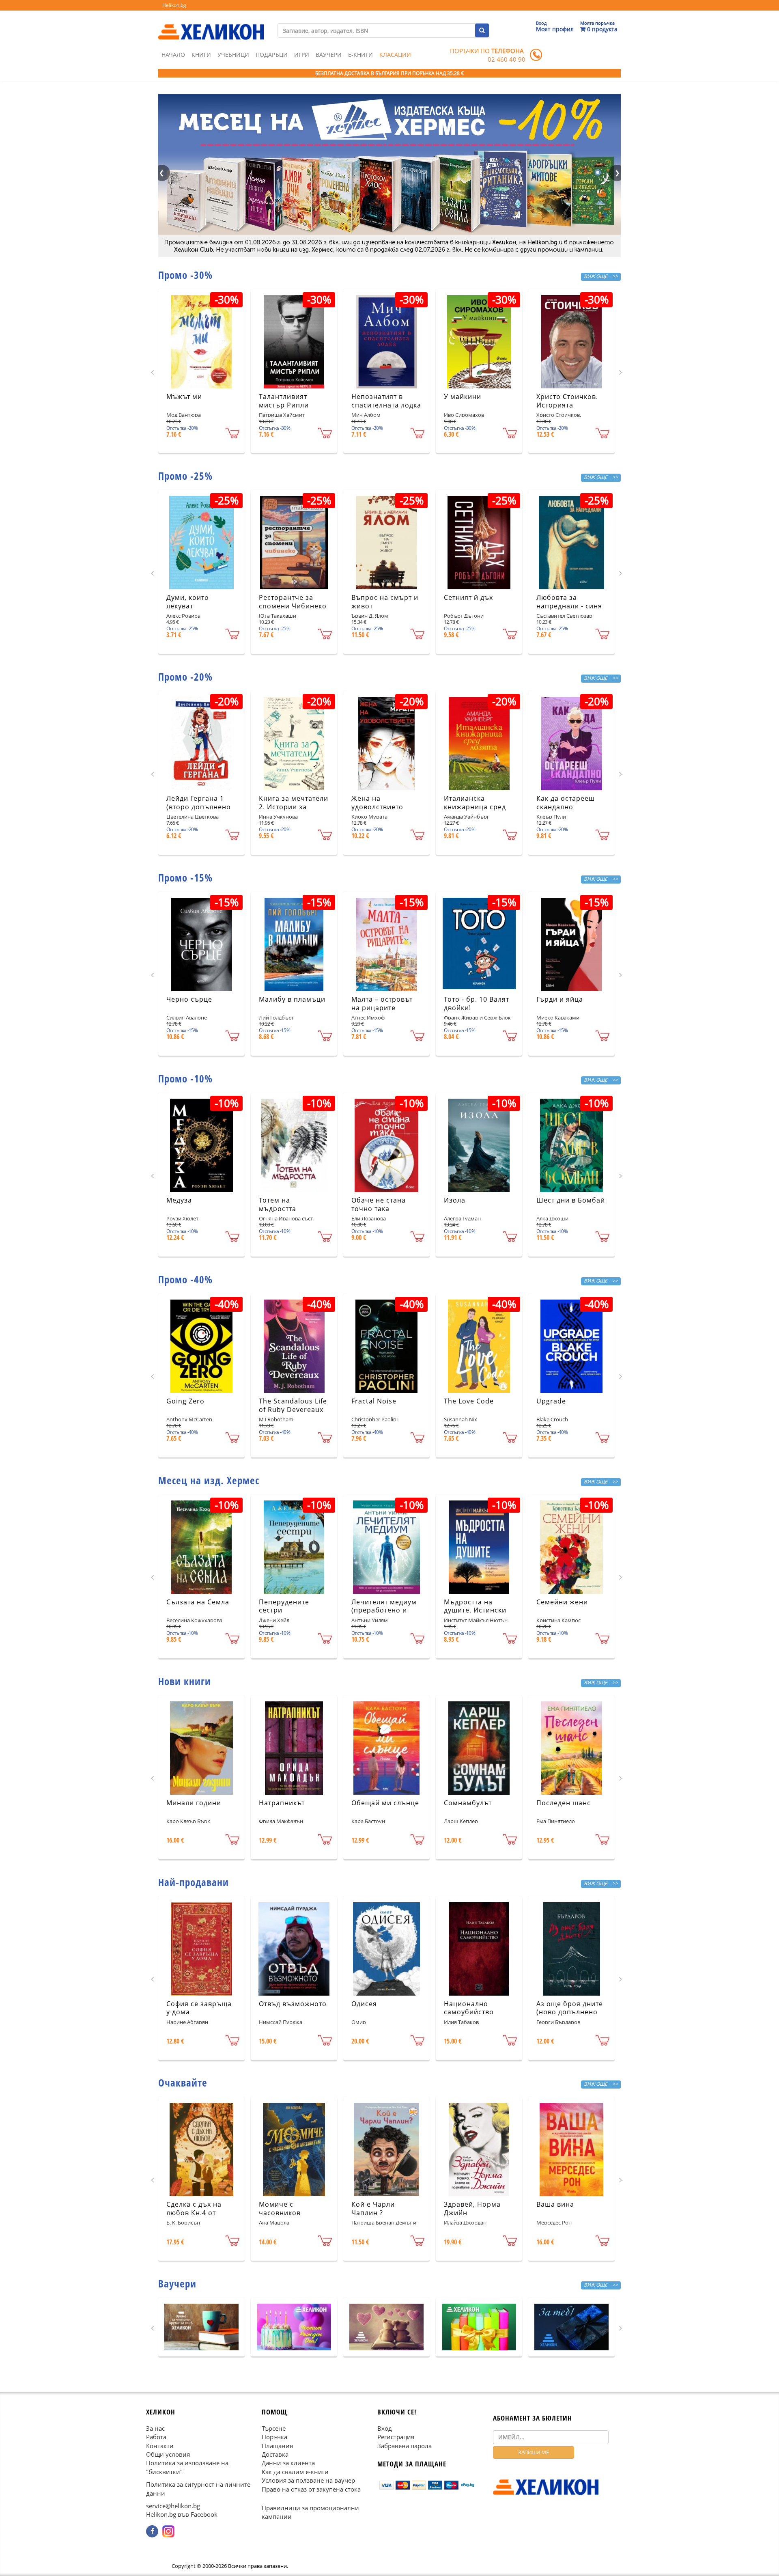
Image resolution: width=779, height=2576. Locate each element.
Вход (385, 2428)
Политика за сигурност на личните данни (198, 2489)
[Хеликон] (211, 25)
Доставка (275, 2454)
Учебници (233, 55)
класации (395, 55)
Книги (201, 55)
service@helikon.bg (173, 2506)
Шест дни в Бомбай (571, 1200)
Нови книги (185, 1681)
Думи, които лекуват (188, 602)
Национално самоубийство (469, 2008)
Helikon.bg (174, 5)
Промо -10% (185, 1078)
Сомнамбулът (468, 1803)
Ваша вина (555, 2204)
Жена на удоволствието (377, 803)
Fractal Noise (374, 1401)
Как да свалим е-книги (295, 2472)
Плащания (277, 2445)
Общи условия (168, 2454)
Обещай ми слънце (385, 1803)
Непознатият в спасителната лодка (386, 401)
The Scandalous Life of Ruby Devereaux (293, 1405)
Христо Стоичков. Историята (567, 401)
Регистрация (396, 2437)
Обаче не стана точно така (379, 1204)
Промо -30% (185, 275)
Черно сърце (189, 999)
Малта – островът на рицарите (382, 1003)
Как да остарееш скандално (566, 803)
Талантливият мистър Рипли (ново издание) (286, 405)
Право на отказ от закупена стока (311, 2489)
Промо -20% (185, 677)
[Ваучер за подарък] (201, 2327)
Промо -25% (185, 476)
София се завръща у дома (199, 2008)
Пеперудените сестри (284, 1606)
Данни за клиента (288, 2463)
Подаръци (272, 55)
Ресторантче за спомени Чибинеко (293, 602)
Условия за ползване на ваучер (308, 2480)
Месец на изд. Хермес (209, 1480)
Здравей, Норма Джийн (472, 2208)
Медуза (179, 1200)
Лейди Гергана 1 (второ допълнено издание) (199, 807)
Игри (302, 55)
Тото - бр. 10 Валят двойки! (477, 1003)
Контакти (160, 2445)
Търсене (274, 2428)
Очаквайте (183, 2082)
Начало (173, 55)
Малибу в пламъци (292, 999)
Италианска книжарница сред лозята (475, 807)
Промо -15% (185, 877)
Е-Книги (360, 55)
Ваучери (329, 55)
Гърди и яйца (560, 999)
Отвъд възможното (293, 2004)
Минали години (194, 1803)
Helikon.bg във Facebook (182, 2514)
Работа (156, 2437)
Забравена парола (405, 2445)
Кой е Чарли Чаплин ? (373, 2208)
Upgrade (551, 1401)
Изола (455, 1200)
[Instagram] (168, 2531)
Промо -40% (185, 1279)
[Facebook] (152, 2531)
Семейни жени (562, 1602)
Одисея (364, 2004)
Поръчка (274, 2437)
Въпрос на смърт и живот (385, 602)
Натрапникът (282, 1803)
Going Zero (185, 1401)
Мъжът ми (184, 397)
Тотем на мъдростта (278, 1204)
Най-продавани (194, 1882)
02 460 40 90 (507, 59)
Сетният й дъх (468, 597)
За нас (155, 2428)
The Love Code (469, 1401)
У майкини (463, 397)
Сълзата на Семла (198, 1602)
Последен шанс (564, 1803)
